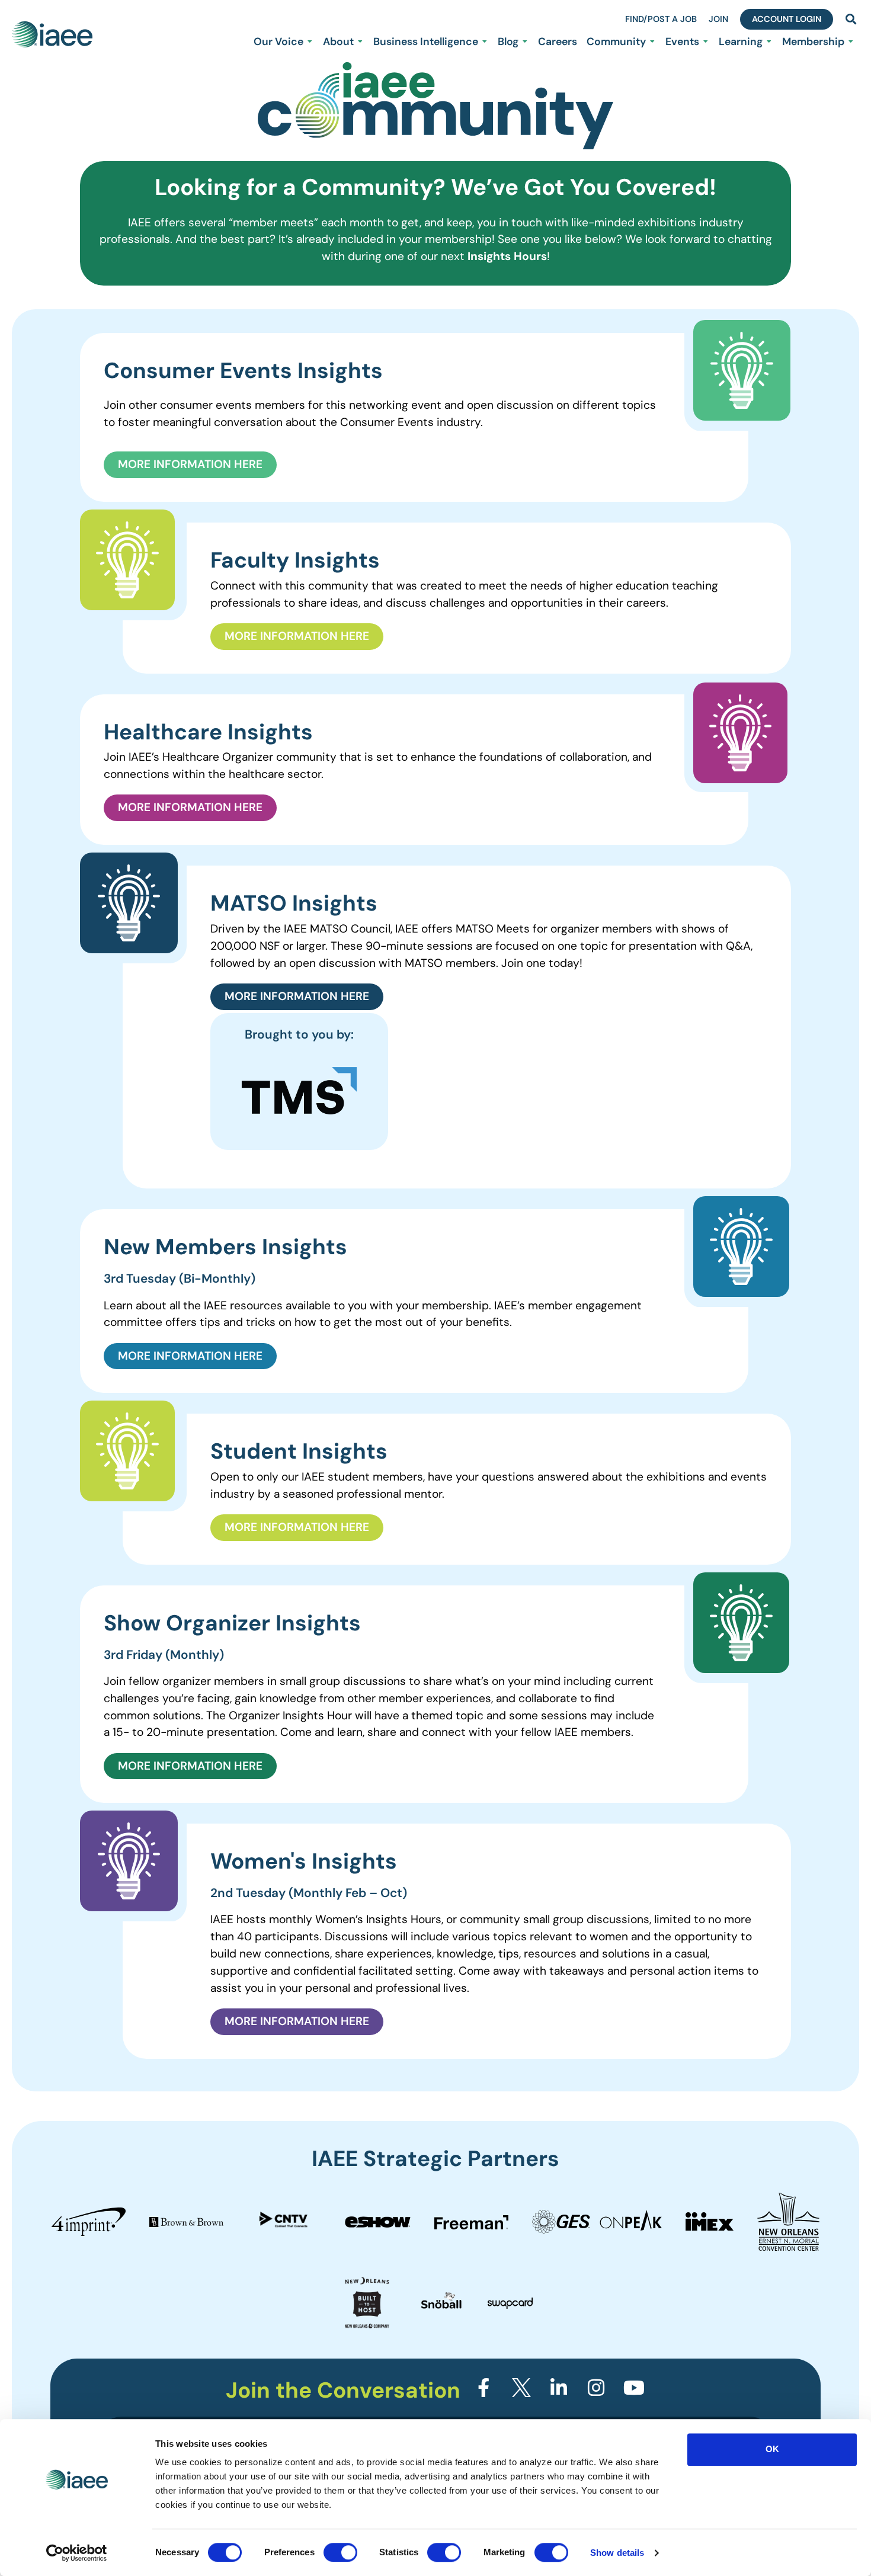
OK (772, 2449)
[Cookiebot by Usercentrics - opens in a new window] (77, 2553)
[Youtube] (634, 2388)
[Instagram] (596, 2388)
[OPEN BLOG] (525, 41)
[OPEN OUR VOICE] (310, 41)
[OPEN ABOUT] (360, 41)
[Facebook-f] (483, 2388)
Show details (617, 2553)
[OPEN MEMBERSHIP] (851, 41)
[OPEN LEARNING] (769, 41)
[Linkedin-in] (559, 2388)
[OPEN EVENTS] (706, 41)
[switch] (340, 2552)
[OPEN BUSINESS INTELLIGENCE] (485, 41)
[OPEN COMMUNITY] (652, 41)
